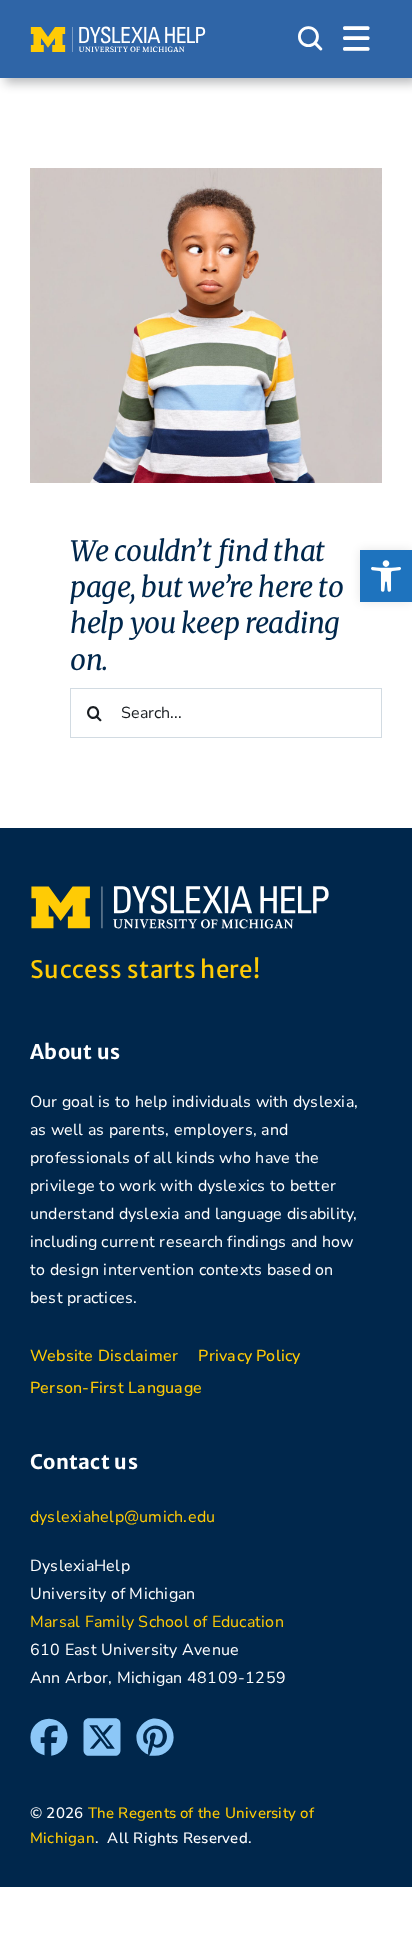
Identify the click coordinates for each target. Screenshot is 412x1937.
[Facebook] (49, 1727)
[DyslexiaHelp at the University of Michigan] (118, 34)
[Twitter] (102, 1727)
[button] (386, 576)
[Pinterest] (155, 1727)
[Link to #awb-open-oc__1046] (310, 39)
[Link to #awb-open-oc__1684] (356, 39)
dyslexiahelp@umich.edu (122, 1517)
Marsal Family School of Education (157, 1622)
